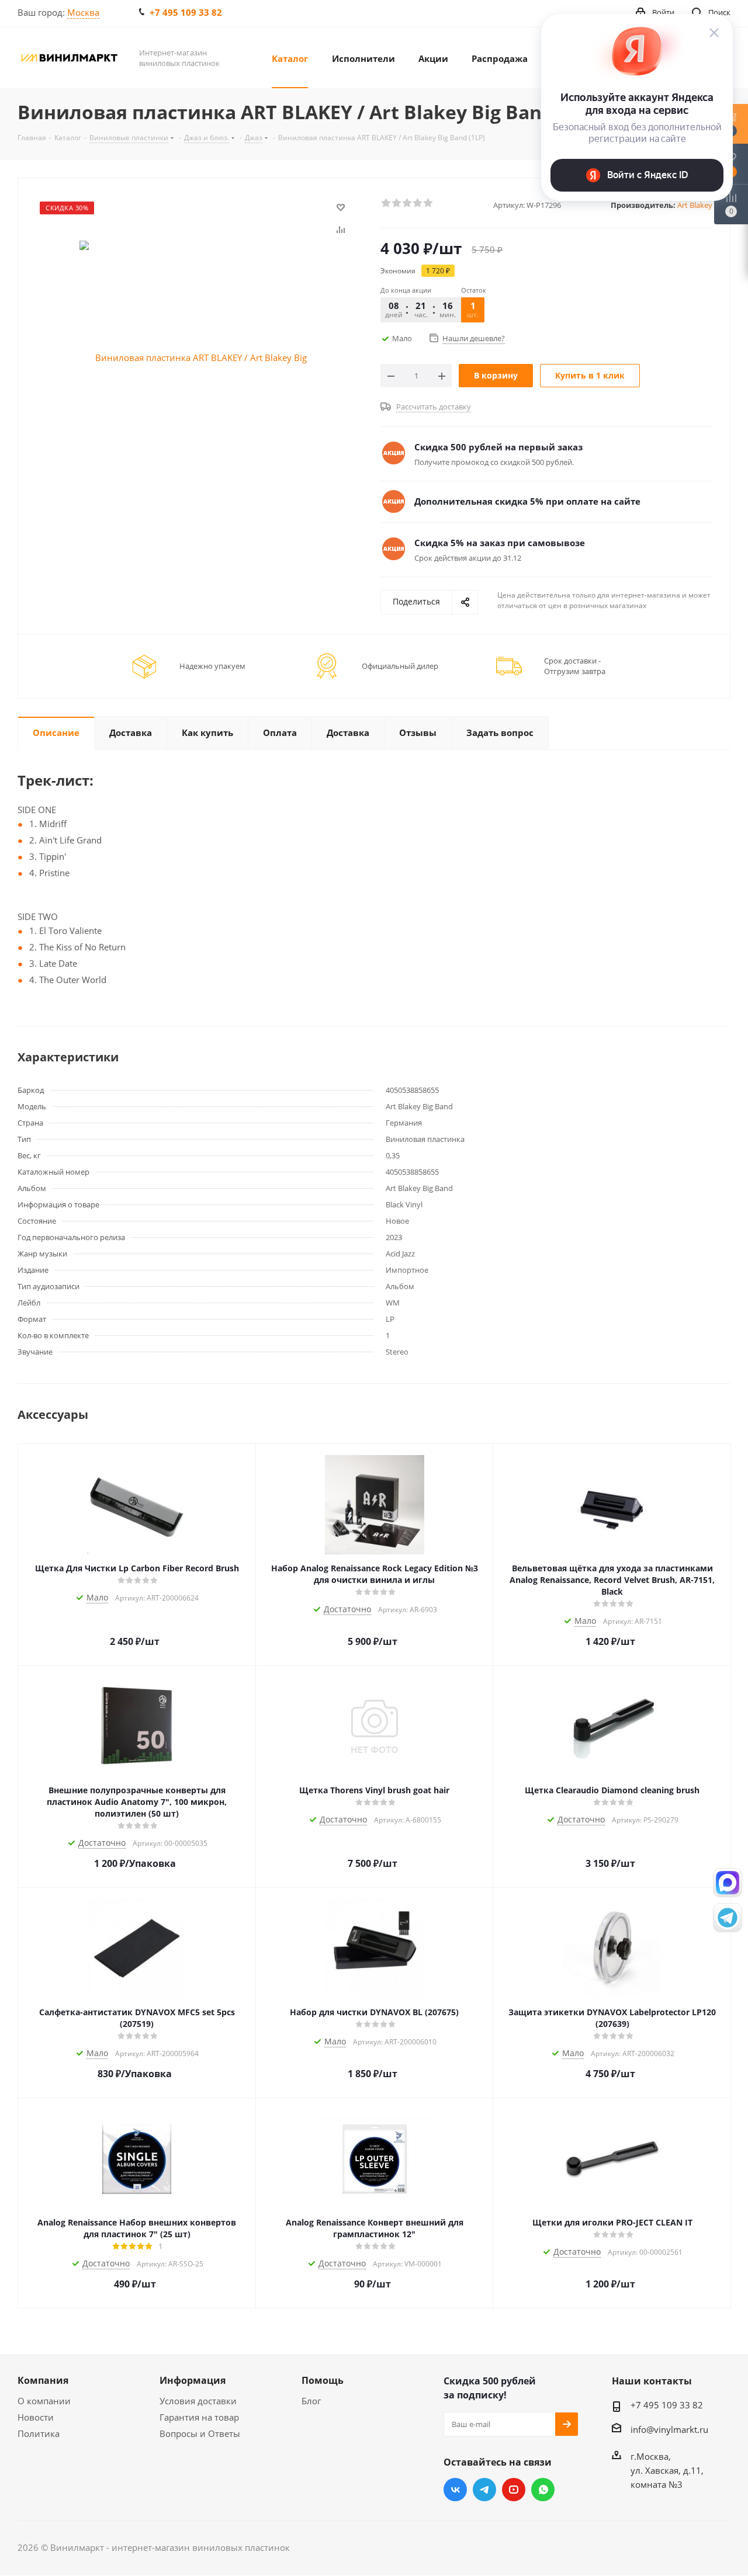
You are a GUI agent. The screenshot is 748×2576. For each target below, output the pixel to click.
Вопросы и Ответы (200, 2433)
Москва (83, 12)
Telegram (484, 2490)
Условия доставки (198, 2401)
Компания (43, 2380)
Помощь (323, 2380)
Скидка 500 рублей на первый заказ (498, 447)
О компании (44, 2401)
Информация (193, 2380)
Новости (36, 2417)
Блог (311, 2401)
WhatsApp (543, 2490)
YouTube (514, 2490)
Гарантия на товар (199, 2417)
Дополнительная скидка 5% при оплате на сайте (527, 501)
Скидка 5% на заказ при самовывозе (500, 543)
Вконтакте (455, 2490)
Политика (39, 2433)
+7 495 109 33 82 (186, 12)
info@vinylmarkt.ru (669, 2429)
